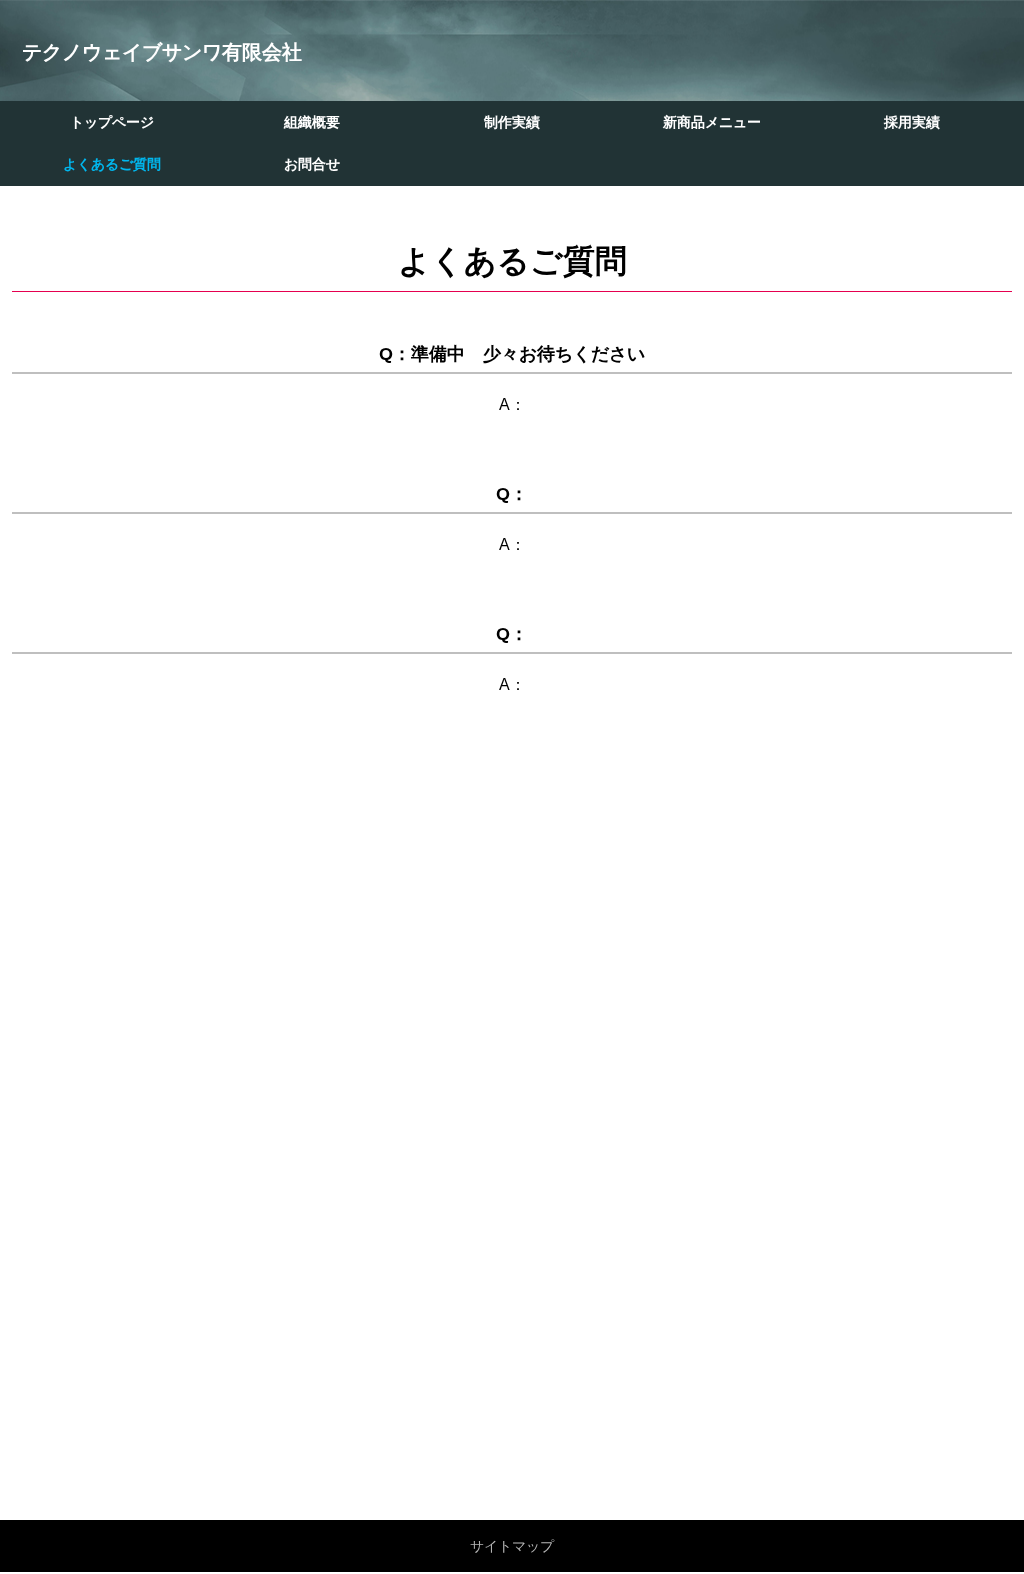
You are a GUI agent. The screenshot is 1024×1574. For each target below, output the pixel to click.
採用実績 (912, 122)
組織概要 (312, 122)
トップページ (112, 122)
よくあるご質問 (112, 164)
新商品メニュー (712, 122)
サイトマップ (512, 1546)
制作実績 (512, 122)
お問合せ (312, 164)
